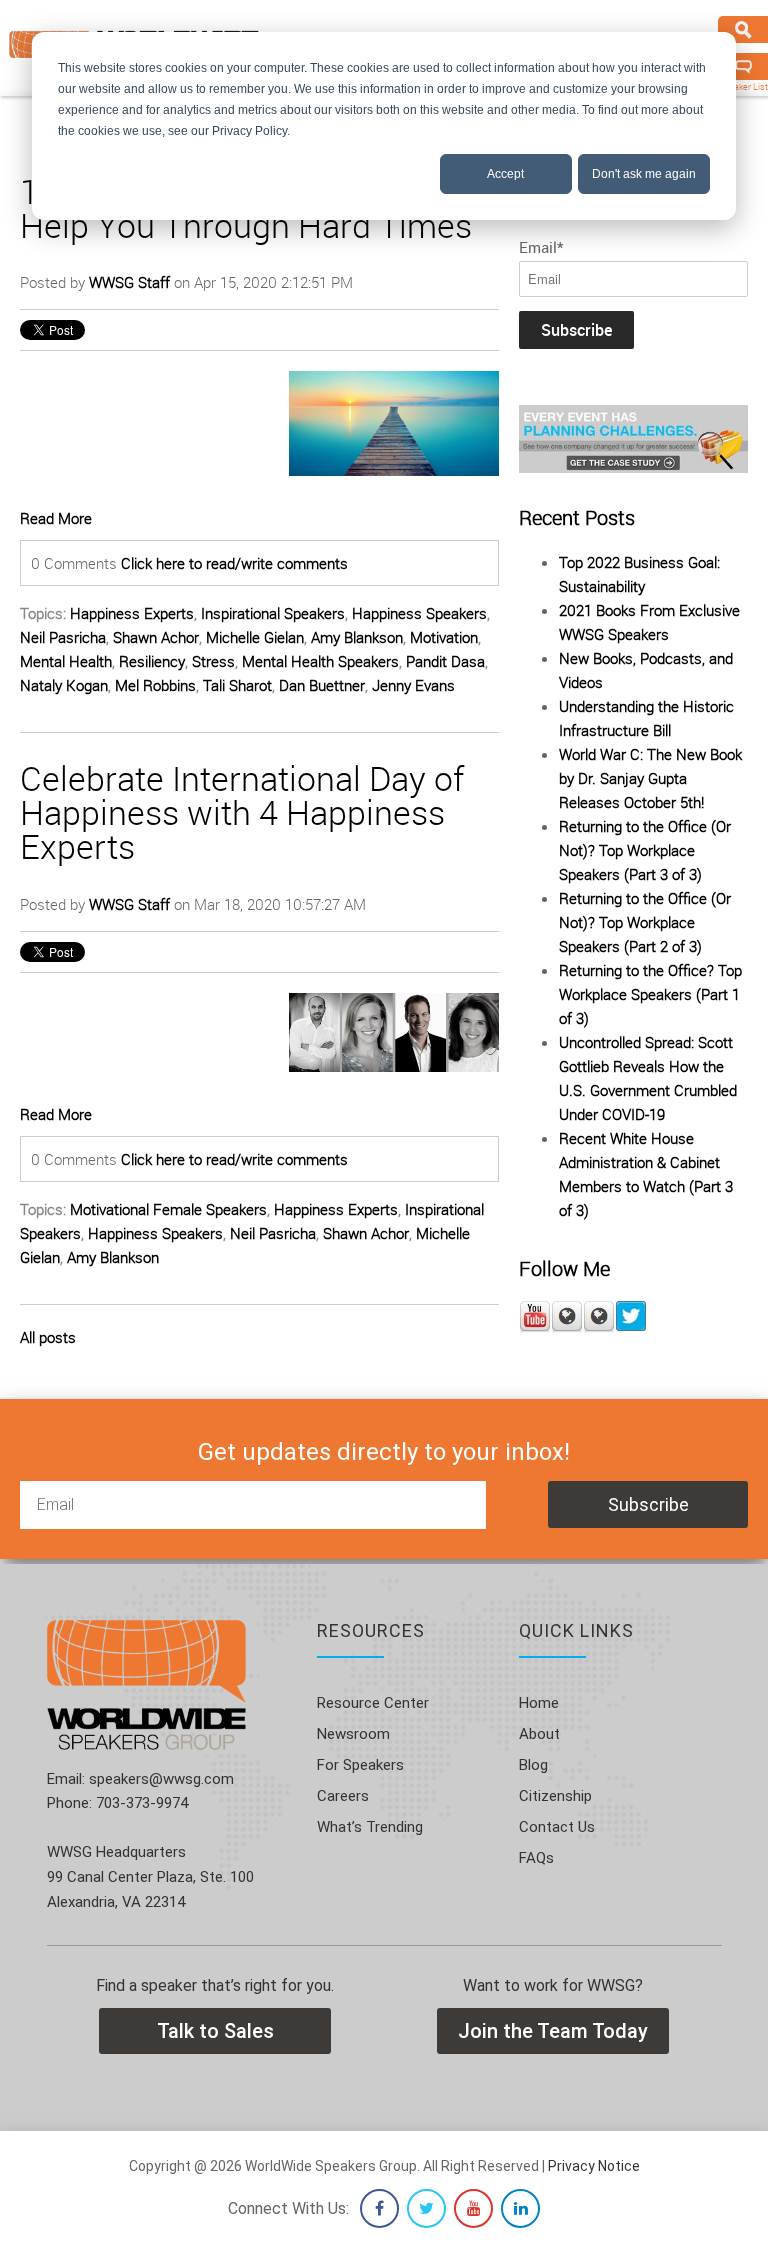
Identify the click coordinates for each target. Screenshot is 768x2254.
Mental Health (66, 661)
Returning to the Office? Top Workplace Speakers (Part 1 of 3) (650, 994)
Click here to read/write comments (234, 563)
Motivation (444, 637)
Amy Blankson (357, 637)
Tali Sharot (237, 685)
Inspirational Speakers (273, 613)
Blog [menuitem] (533, 1765)
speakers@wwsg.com (159, 1779)
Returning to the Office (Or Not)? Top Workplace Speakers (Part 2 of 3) (645, 922)
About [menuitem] (539, 1734)
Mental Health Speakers (320, 661)
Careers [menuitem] (343, 1796)
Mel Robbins (155, 685)
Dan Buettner (322, 685)
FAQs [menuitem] (536, 1858)
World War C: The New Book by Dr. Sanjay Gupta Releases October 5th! (650, 778)
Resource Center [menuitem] (373, 1703)
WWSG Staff (129, 282)
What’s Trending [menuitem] (370, 1827)
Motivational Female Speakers (168, 1209)
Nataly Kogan (64, 685)
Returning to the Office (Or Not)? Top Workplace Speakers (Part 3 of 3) (645, 850)
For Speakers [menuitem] (360, 1765)
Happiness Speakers (419, 613)
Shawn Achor (156, 637)
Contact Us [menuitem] (557, 1827)
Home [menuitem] (539, 1703)
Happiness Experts (132, 613)
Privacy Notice (594, 2166)
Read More (56, 518)
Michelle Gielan (255, 637)
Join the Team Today (553, 2031)
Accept (505, 174)
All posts (48, 1337)
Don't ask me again (644, 174)
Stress (213, 661)
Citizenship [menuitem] (555, 1796)
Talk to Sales (215, 2031)
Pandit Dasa (445, 661)
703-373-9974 (140, 1803)
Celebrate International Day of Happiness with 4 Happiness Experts (242, 812)
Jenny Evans (413, 685)
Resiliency (152, 661)
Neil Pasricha (63, 637)
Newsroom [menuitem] (353, 1734)
